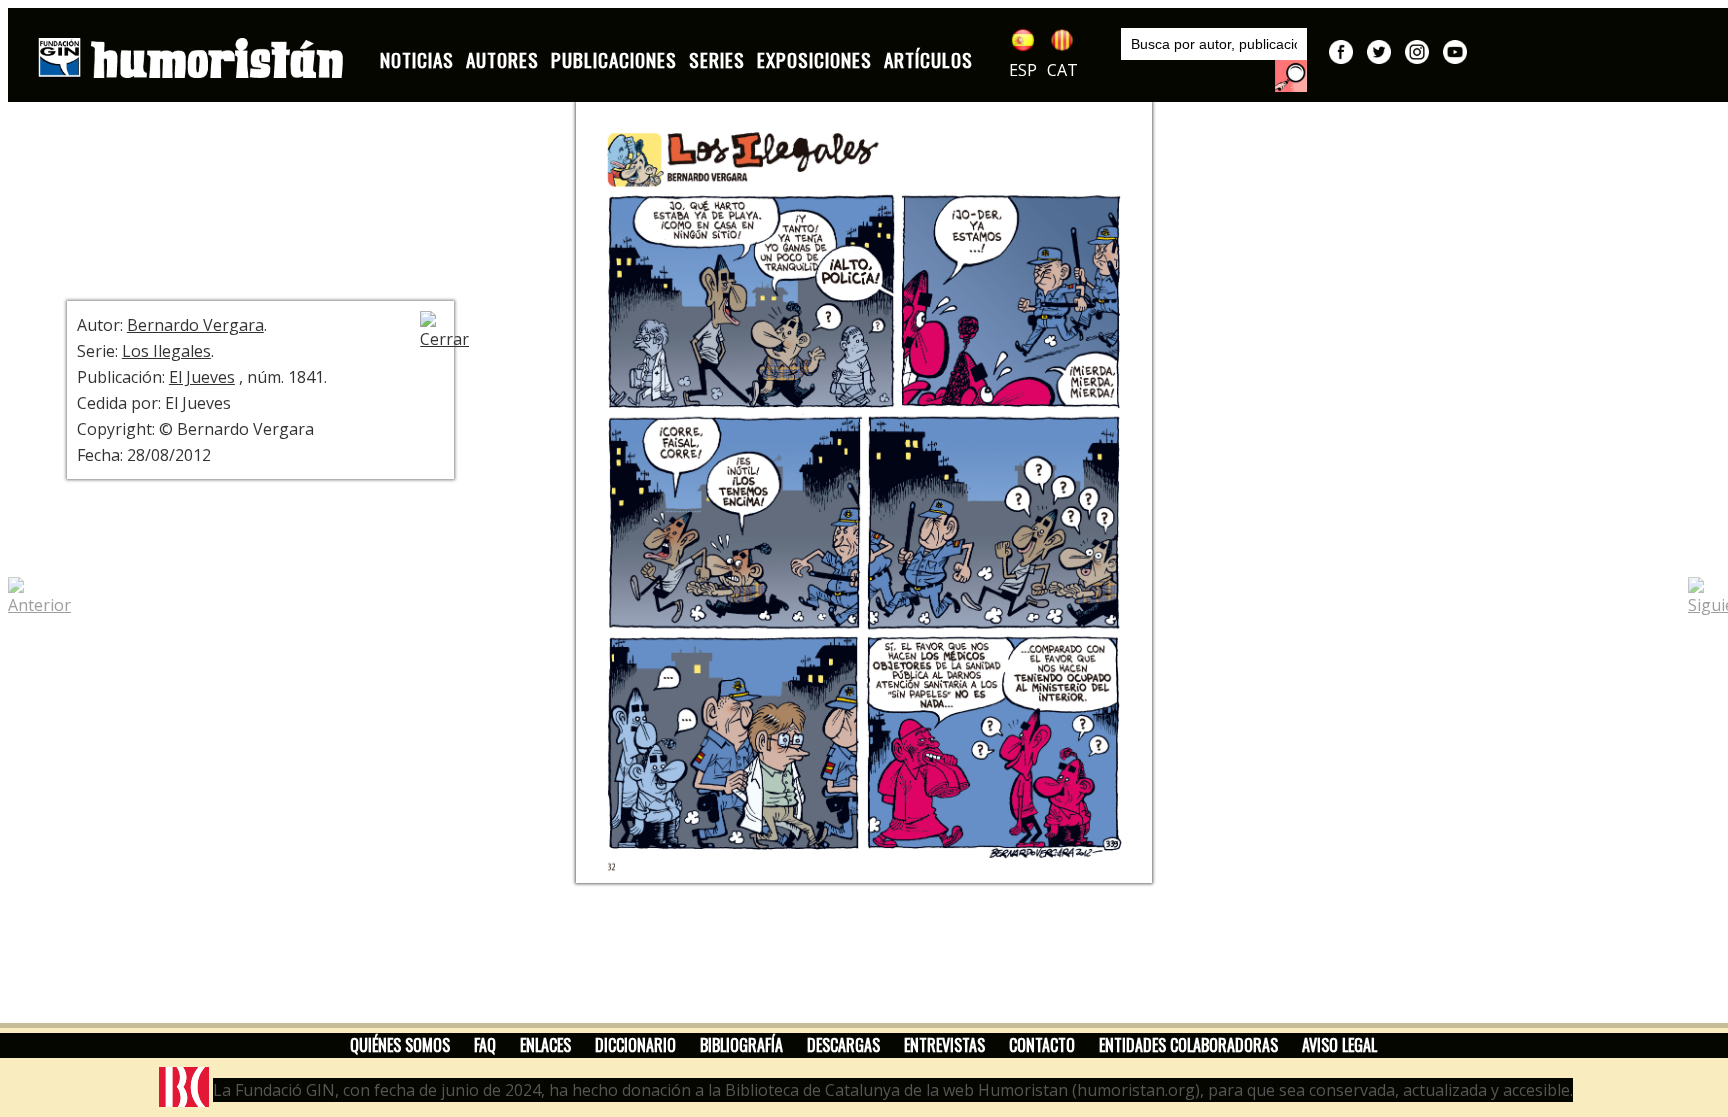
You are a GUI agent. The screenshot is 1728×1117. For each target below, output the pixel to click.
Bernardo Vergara (195, 325)
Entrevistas (944, 1045)
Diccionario (635, 1045)
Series (717, 59)
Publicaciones (614, 59)
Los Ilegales (166, 351)
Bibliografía (741, 1045)
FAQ (485, 1045)
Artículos (928, 59)
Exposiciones (814, 59)
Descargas (843, 1045)
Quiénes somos (400, 1045)
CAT (1062, 70)
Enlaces (545, 1045)
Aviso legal (1339, 1045)
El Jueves (202, 377)
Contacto (1042, 1045)
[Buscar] (1291, 76)
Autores (502, 59)
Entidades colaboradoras (1188, 1045)
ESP (1023, 70)
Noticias (417, 59)
